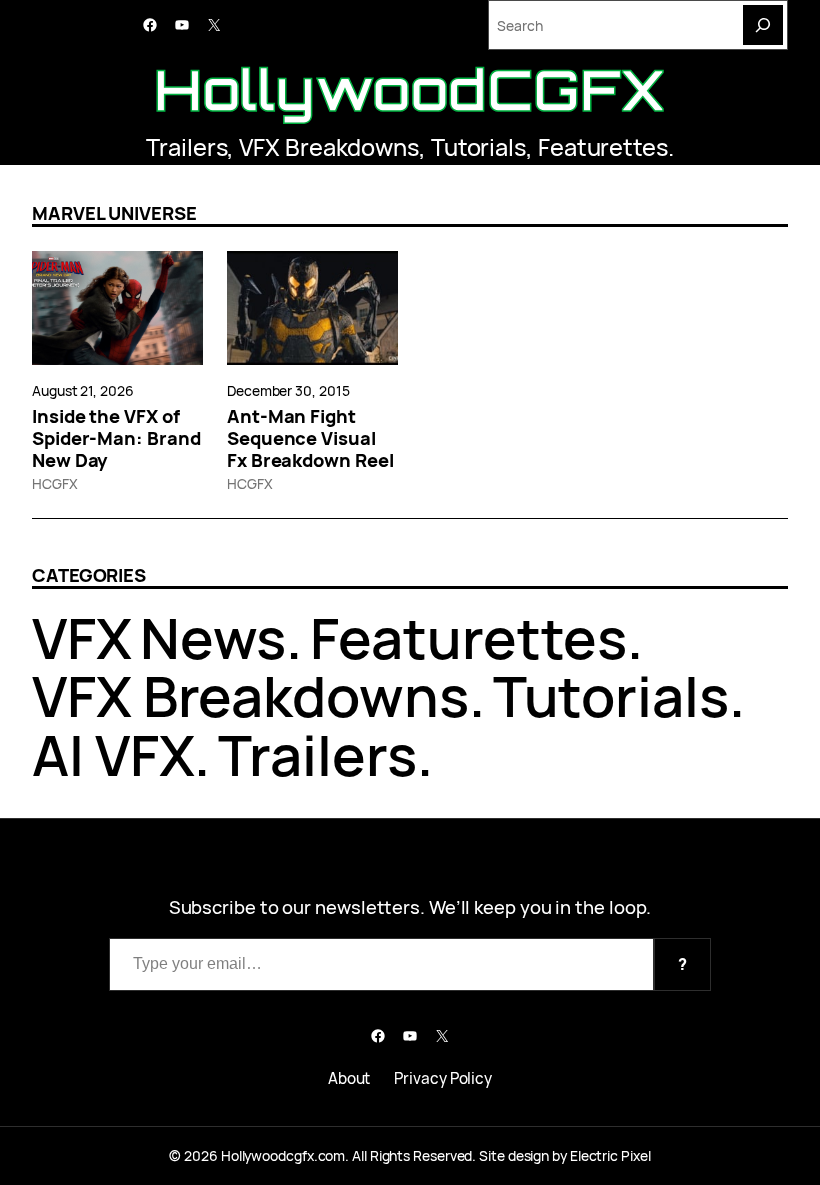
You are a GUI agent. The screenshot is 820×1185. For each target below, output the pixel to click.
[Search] (763, 25)
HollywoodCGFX (410, 89)
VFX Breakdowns (329, 147)
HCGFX (55, 483)
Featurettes (603, 147)
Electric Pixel (610, 1155)
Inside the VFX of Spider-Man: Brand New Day (116, 438)
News (213, 637)
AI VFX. (121, 754)
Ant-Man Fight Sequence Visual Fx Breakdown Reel (310, 438)
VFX (82, 637)
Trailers (186, 147)
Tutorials (478, 147)
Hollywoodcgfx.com (283, 1155)
